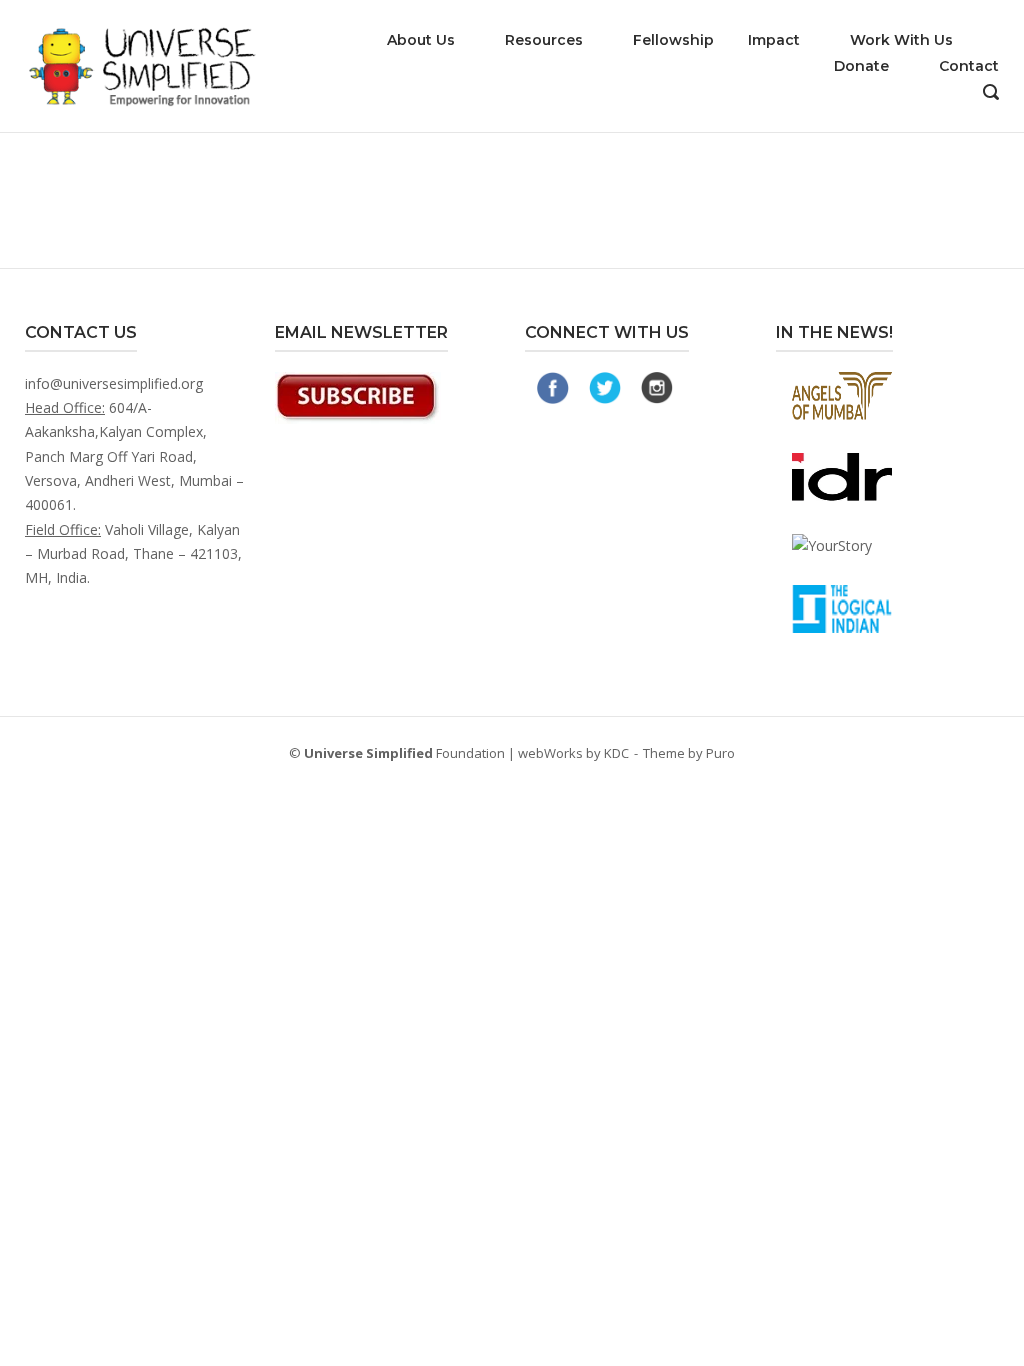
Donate (861, 66)
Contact (969, 66)
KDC (616, 753)
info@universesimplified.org (114, 383)
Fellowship (673, 40)
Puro (720, 753)
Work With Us (901, 40)
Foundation (404, 753)
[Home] (147, 64)
